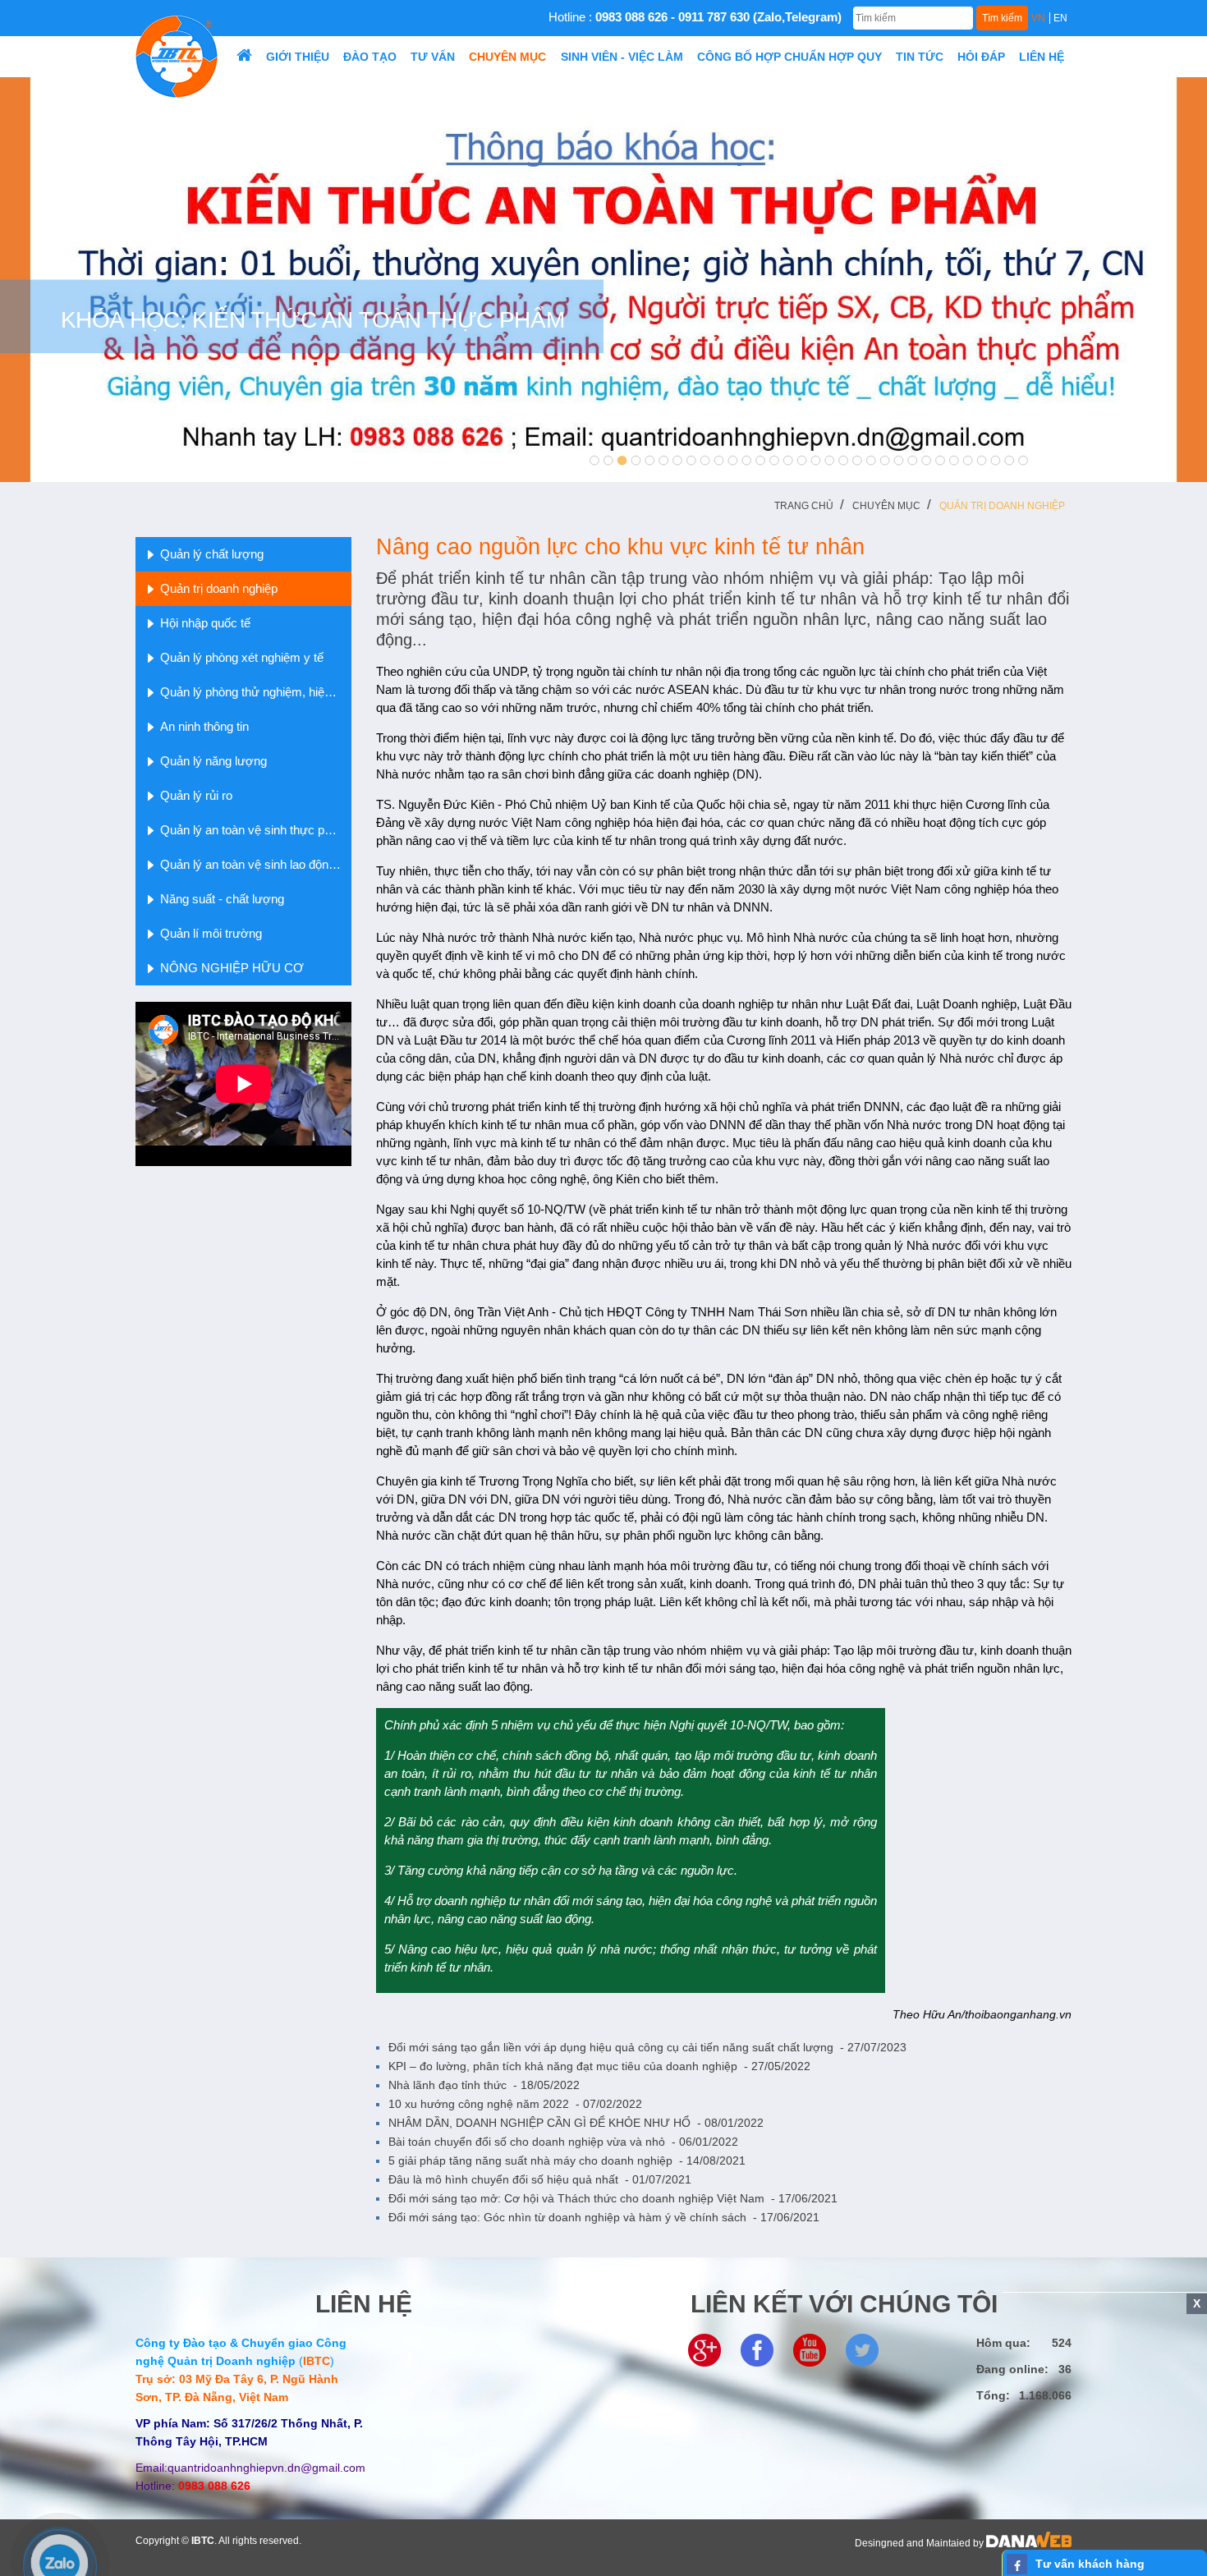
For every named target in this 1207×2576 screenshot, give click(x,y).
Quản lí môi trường (211, 933)
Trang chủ (804, 506)
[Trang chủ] (244, 57)
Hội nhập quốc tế (205, 623)
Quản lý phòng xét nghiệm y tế (242, 657)
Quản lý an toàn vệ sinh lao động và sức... (256, 864)
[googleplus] (704, 2349)
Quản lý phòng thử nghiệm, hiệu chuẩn (256, 692)
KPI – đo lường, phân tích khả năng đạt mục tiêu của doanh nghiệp (599, 2066)
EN (1060, 18)
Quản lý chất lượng (212, 554)
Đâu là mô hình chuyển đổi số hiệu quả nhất (540, 2179)
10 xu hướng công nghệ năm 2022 (515, 2104)
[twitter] (862, 2349)
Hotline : (695, 17)
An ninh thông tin (204, 726)
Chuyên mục (886, 506)
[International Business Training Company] (177, 56)
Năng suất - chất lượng (222, 899)
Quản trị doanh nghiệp (1002, 506)
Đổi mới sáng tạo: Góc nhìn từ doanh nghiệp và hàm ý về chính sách (604, 2217)
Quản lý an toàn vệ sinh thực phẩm (254, 830)
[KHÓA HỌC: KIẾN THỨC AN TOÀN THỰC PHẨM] (603, 278)
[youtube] (810, 2349)
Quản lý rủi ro (196, 795)
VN (1038, 18)
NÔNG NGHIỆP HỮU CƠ (232, 968)
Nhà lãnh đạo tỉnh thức (484, 2085)
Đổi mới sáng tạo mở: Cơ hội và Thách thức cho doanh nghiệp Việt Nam (613, 2198)
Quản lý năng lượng (213, 761)
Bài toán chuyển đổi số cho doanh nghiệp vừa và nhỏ (563, 2142)
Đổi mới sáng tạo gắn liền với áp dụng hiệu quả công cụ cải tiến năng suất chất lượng (647, 2047)
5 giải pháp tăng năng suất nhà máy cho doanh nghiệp (567, 2160)
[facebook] (757, 2349)
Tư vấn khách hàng (1090, 2564)
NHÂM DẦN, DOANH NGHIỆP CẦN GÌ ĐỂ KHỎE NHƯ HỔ (576, 2123)
